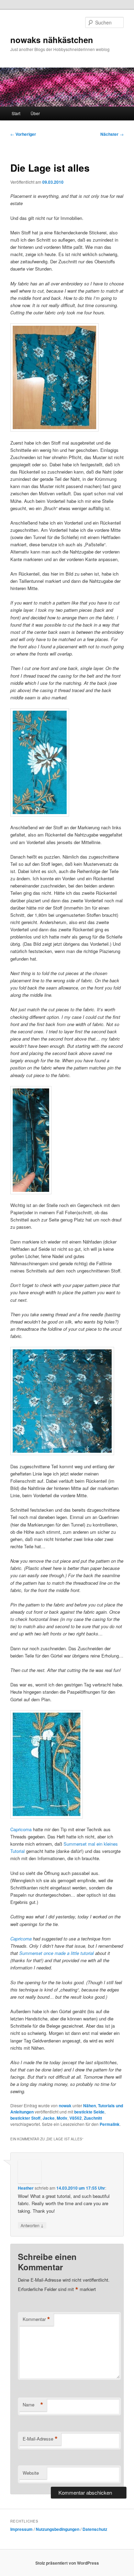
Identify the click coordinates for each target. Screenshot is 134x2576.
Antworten (32, 2225)
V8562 (76, 2118)
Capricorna (21, 1829)
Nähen (90, 2106)
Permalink (110, 2124)
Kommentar (36, 2319)
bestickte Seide (89, 2112)
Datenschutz (95, 2529)
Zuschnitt (93, 2118)
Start (16, 113)
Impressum (21, 2529)
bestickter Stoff (25, 2118)
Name (33, 2405)
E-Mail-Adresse (40, 2439)
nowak (65, 2106)
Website (31, 2473)
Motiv (62, 2118)
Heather (26, 2188)
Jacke (49, 2118)
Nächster (112, 134)
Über (35, 113)
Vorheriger (23, 134)
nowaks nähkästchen (52, 40)
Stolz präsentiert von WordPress (67, 2563)
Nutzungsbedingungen (58, 2529)
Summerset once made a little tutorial (57, 1953)
